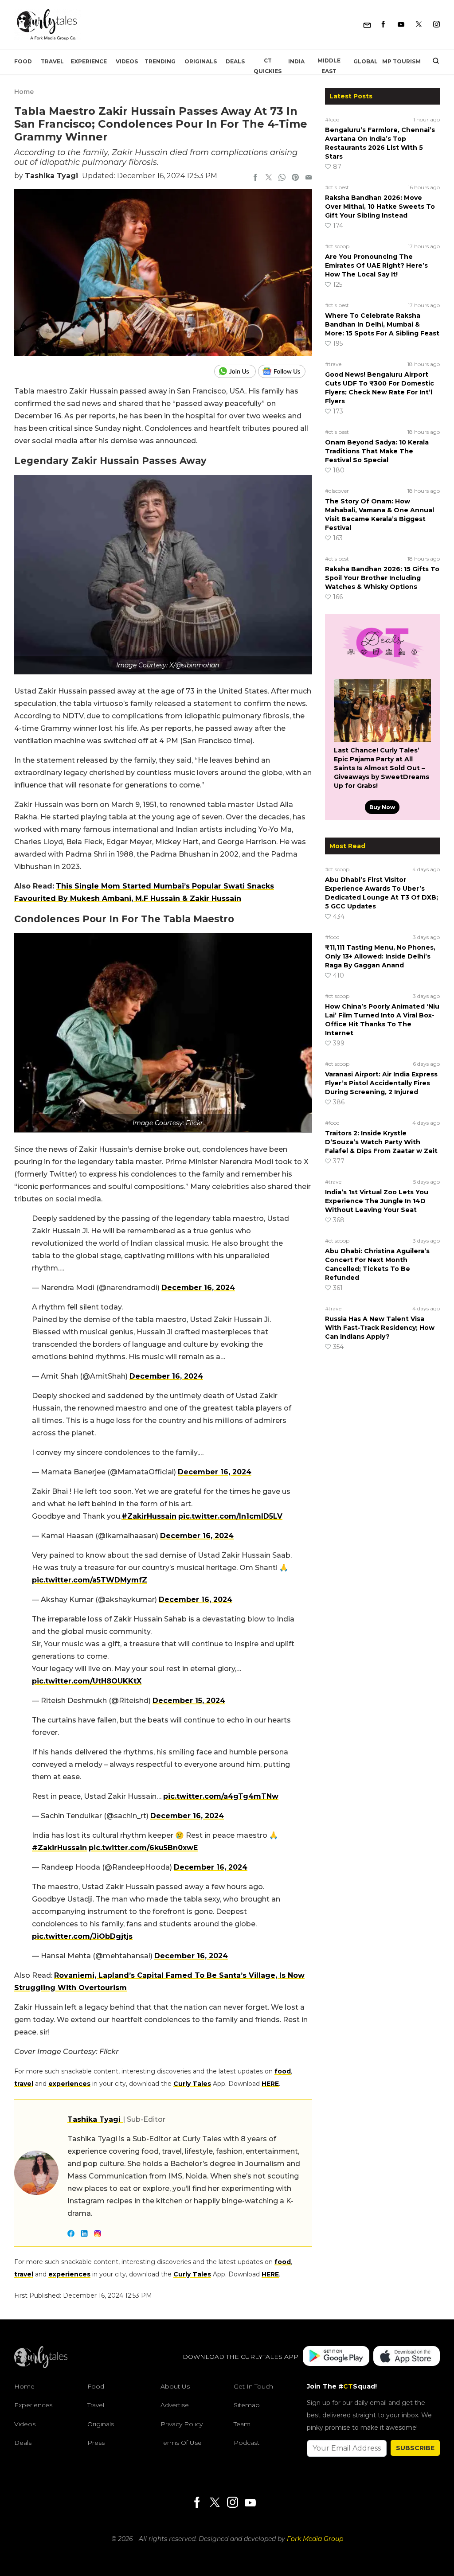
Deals (235, 61)
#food (332, 119)
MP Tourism (401, 61)
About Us (175, 2386)
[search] (432, 62)
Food (23, 61)
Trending (160, 61)
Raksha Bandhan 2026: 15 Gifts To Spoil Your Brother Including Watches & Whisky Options (382, 578)
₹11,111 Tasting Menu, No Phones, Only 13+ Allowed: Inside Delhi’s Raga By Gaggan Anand (380, 956)
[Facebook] (383, 25)
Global (366, 61)
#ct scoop (337, 246)
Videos (127, 61)
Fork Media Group (315, 2539)
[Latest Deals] (382, 668)
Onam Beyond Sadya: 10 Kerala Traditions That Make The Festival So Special (377, 451)
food (283, 2071)
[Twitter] (419, 25)
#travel (334, 364)
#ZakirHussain (149, 1516)
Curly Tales (192, 2084)
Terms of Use (181, 2443)
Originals (201, 61)
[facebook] (255, 178)
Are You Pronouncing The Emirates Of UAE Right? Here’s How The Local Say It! (376, 265)
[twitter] (269, 178)
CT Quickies (268, 66)
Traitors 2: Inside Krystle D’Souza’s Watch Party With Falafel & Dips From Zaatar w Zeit (381, 1142)
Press (96, 2443)
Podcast (247, 2443)
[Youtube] (401, 25)
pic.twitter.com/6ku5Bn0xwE (143, 1848)
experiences (69, 2084)
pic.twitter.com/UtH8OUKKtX (87, 1681)
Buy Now (382, 807)
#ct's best (337, 187)
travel (24, 2084)
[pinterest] (295, 178)
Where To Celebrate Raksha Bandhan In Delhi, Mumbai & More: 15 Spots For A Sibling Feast (382, 324)
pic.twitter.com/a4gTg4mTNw (221, 1796)
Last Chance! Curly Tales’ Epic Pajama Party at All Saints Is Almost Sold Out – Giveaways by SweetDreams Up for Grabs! (382, 768)
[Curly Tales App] (336, 2357)
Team (242, 2424)
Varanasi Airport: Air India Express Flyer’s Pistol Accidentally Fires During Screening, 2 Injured (381, 1083)
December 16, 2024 (198, 1288)
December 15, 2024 (189, 1701)
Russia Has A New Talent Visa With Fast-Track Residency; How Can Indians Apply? (380, 1328)
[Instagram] (436, 25)
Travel (52, 61)
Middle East (329, 66)
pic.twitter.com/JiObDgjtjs (82, 1936)
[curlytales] (41, 2366)
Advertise (175, 2405)
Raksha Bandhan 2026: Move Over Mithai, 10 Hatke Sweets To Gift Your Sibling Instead (380, 207)
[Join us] (236, 371)
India (296, 61)
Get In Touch (253, 2386)
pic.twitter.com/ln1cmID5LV (230, 1516)
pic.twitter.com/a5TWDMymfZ (90, 1580)
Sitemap (247, 2405)
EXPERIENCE (89, 61)
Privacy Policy (182, 2424)
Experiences (33, 2405)
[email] (309, 178)
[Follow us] (285, 371)
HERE (270, 2084)
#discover (337, 491)
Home (24, 92)
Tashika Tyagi (51, 176)
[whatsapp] (282, 178)
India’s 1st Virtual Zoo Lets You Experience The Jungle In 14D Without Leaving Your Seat (377, 1201)
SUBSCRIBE (415, 2448)
